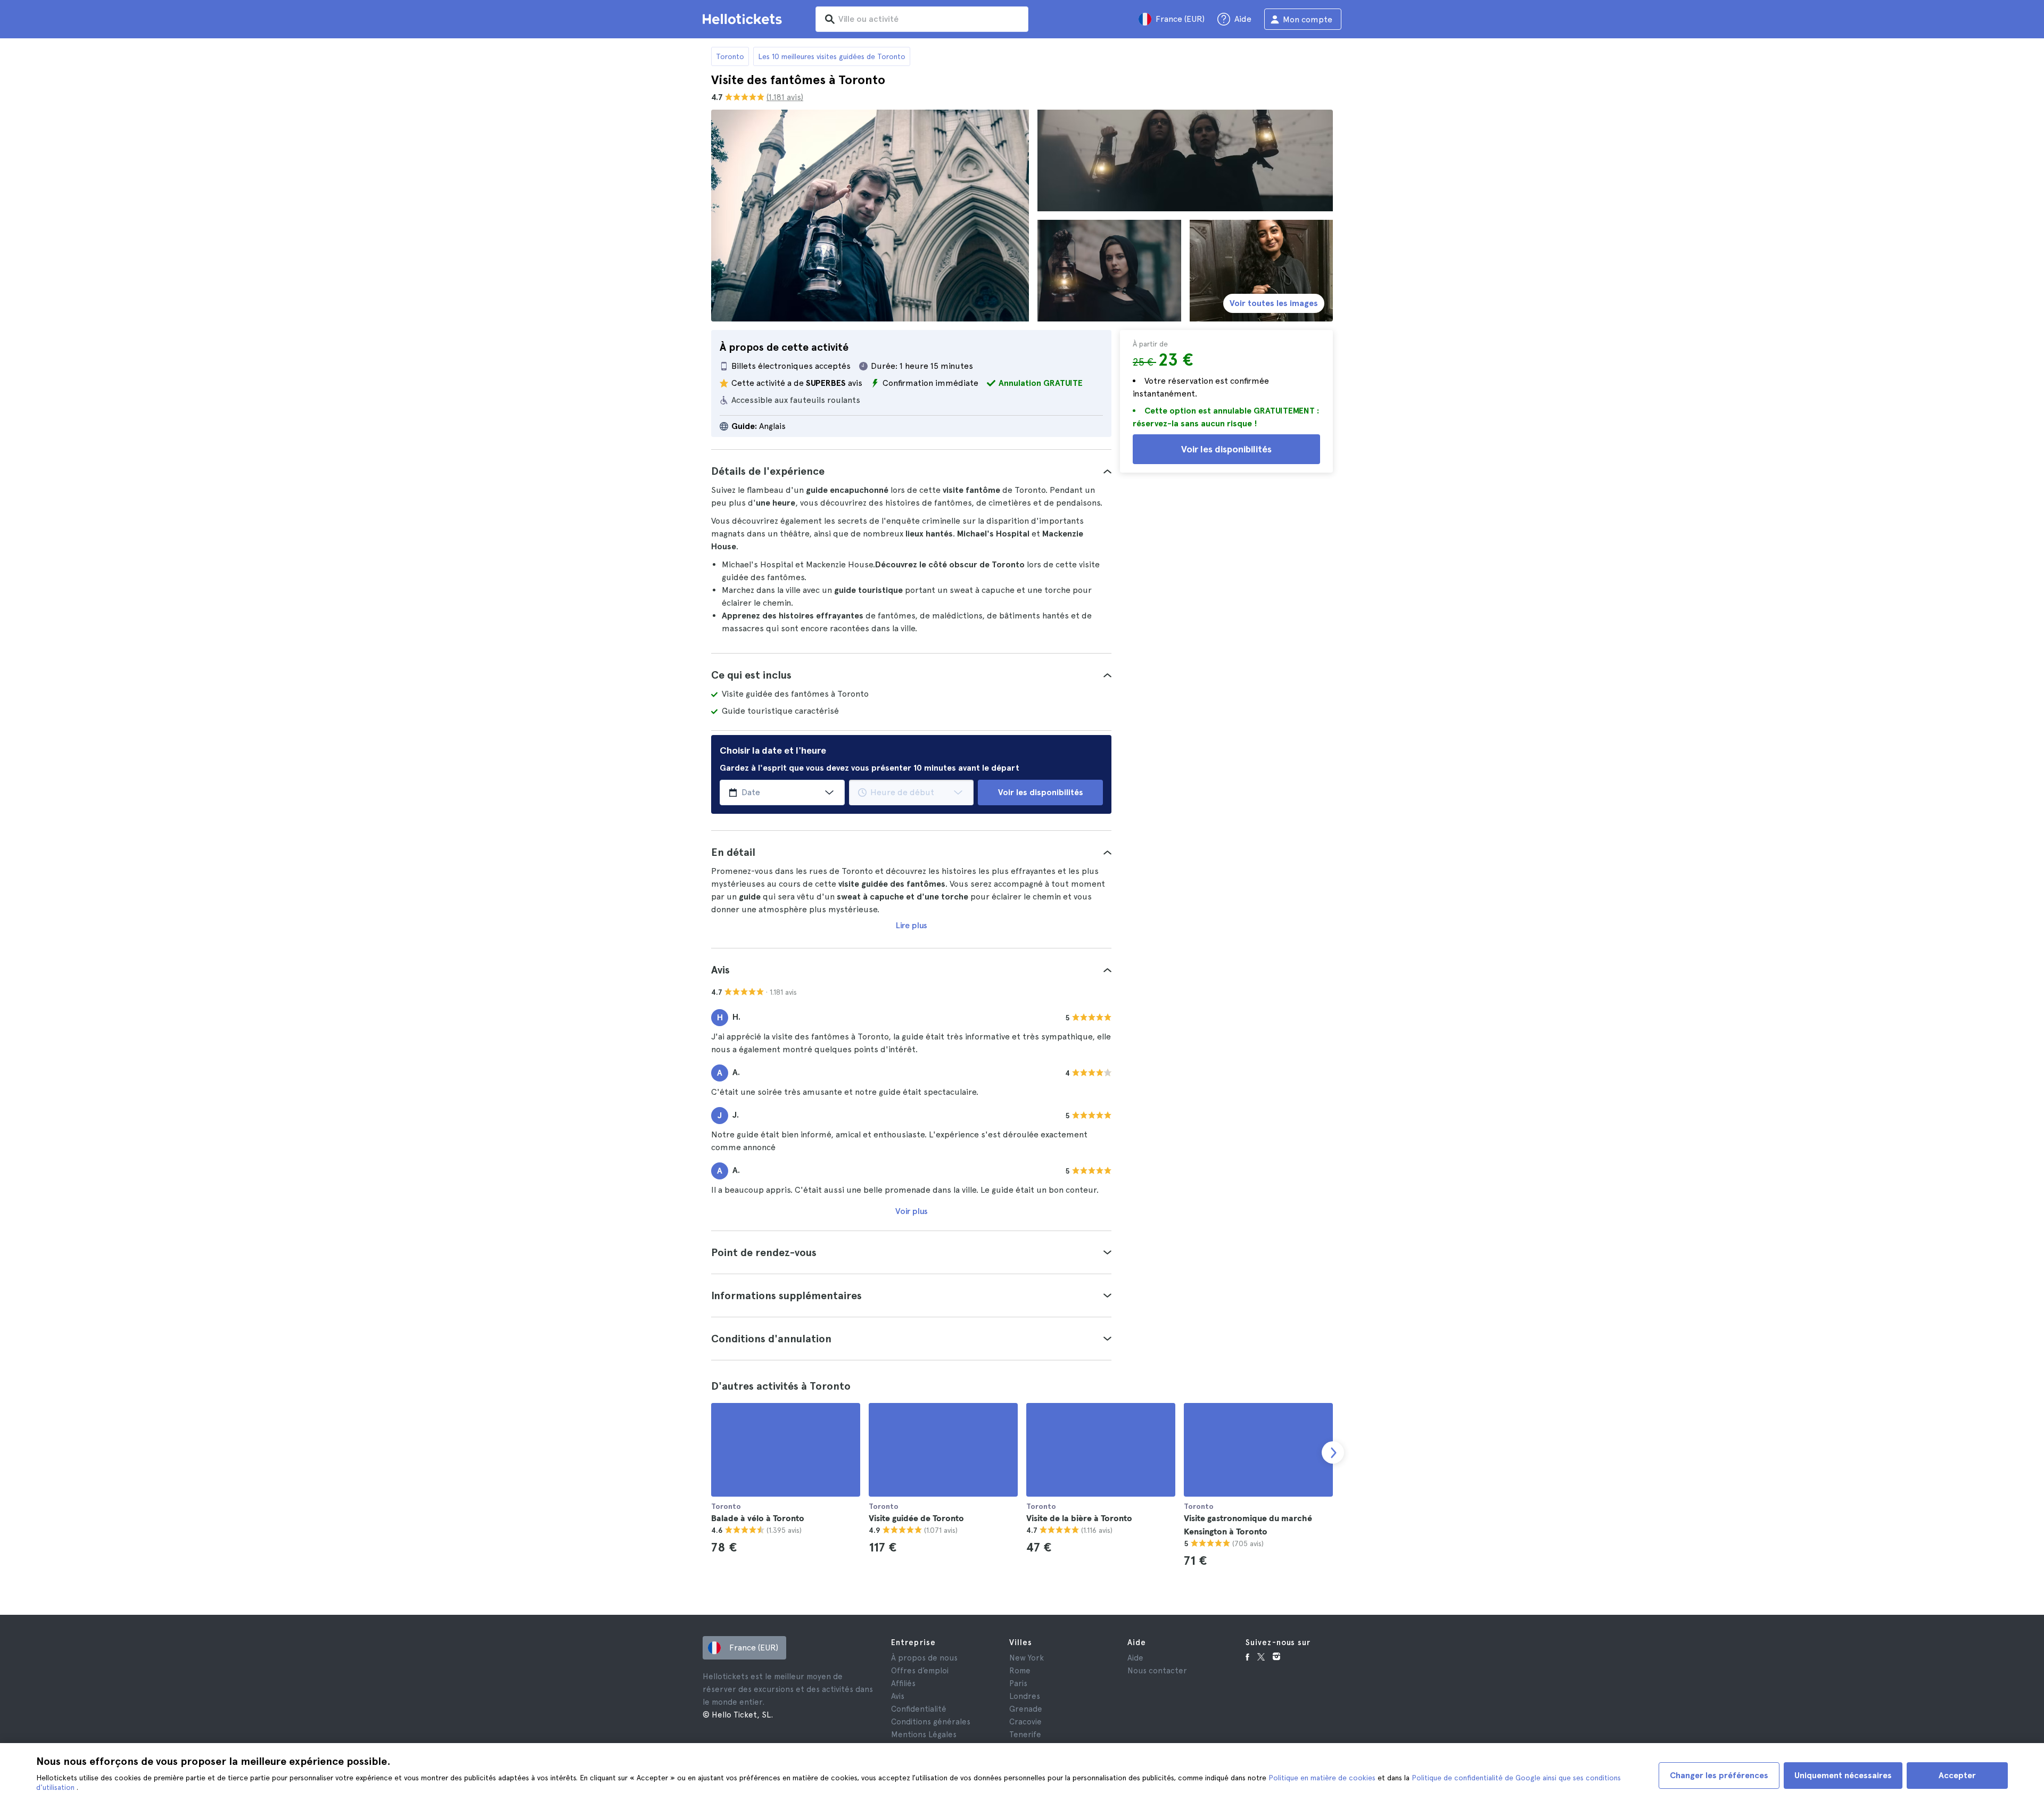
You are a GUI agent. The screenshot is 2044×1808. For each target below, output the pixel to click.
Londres (1025, 1696)
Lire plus (912, 925)
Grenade (1026, 1709)
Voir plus (912, 1211)
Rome (1020, 1671)
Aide (1135, 1658)
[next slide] (1333, 1452)
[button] (911, 471)
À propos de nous (924, 1658)
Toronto (730, 56)
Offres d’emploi (920, 1671)
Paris (1018, 1683)
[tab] (911, 471)
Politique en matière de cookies (1323, 1778)
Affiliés (903, 1683)
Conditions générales (931, 1722)
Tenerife (1025, 1735)
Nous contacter (1157, 1671)
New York (1027, 1658)
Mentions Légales (924, 1735)
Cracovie (1025, 1722)
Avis (898, 1696)
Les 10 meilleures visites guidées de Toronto (832, 56)
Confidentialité (919, 1709)
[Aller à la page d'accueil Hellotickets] (744, 19)
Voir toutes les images (1274, 303)
